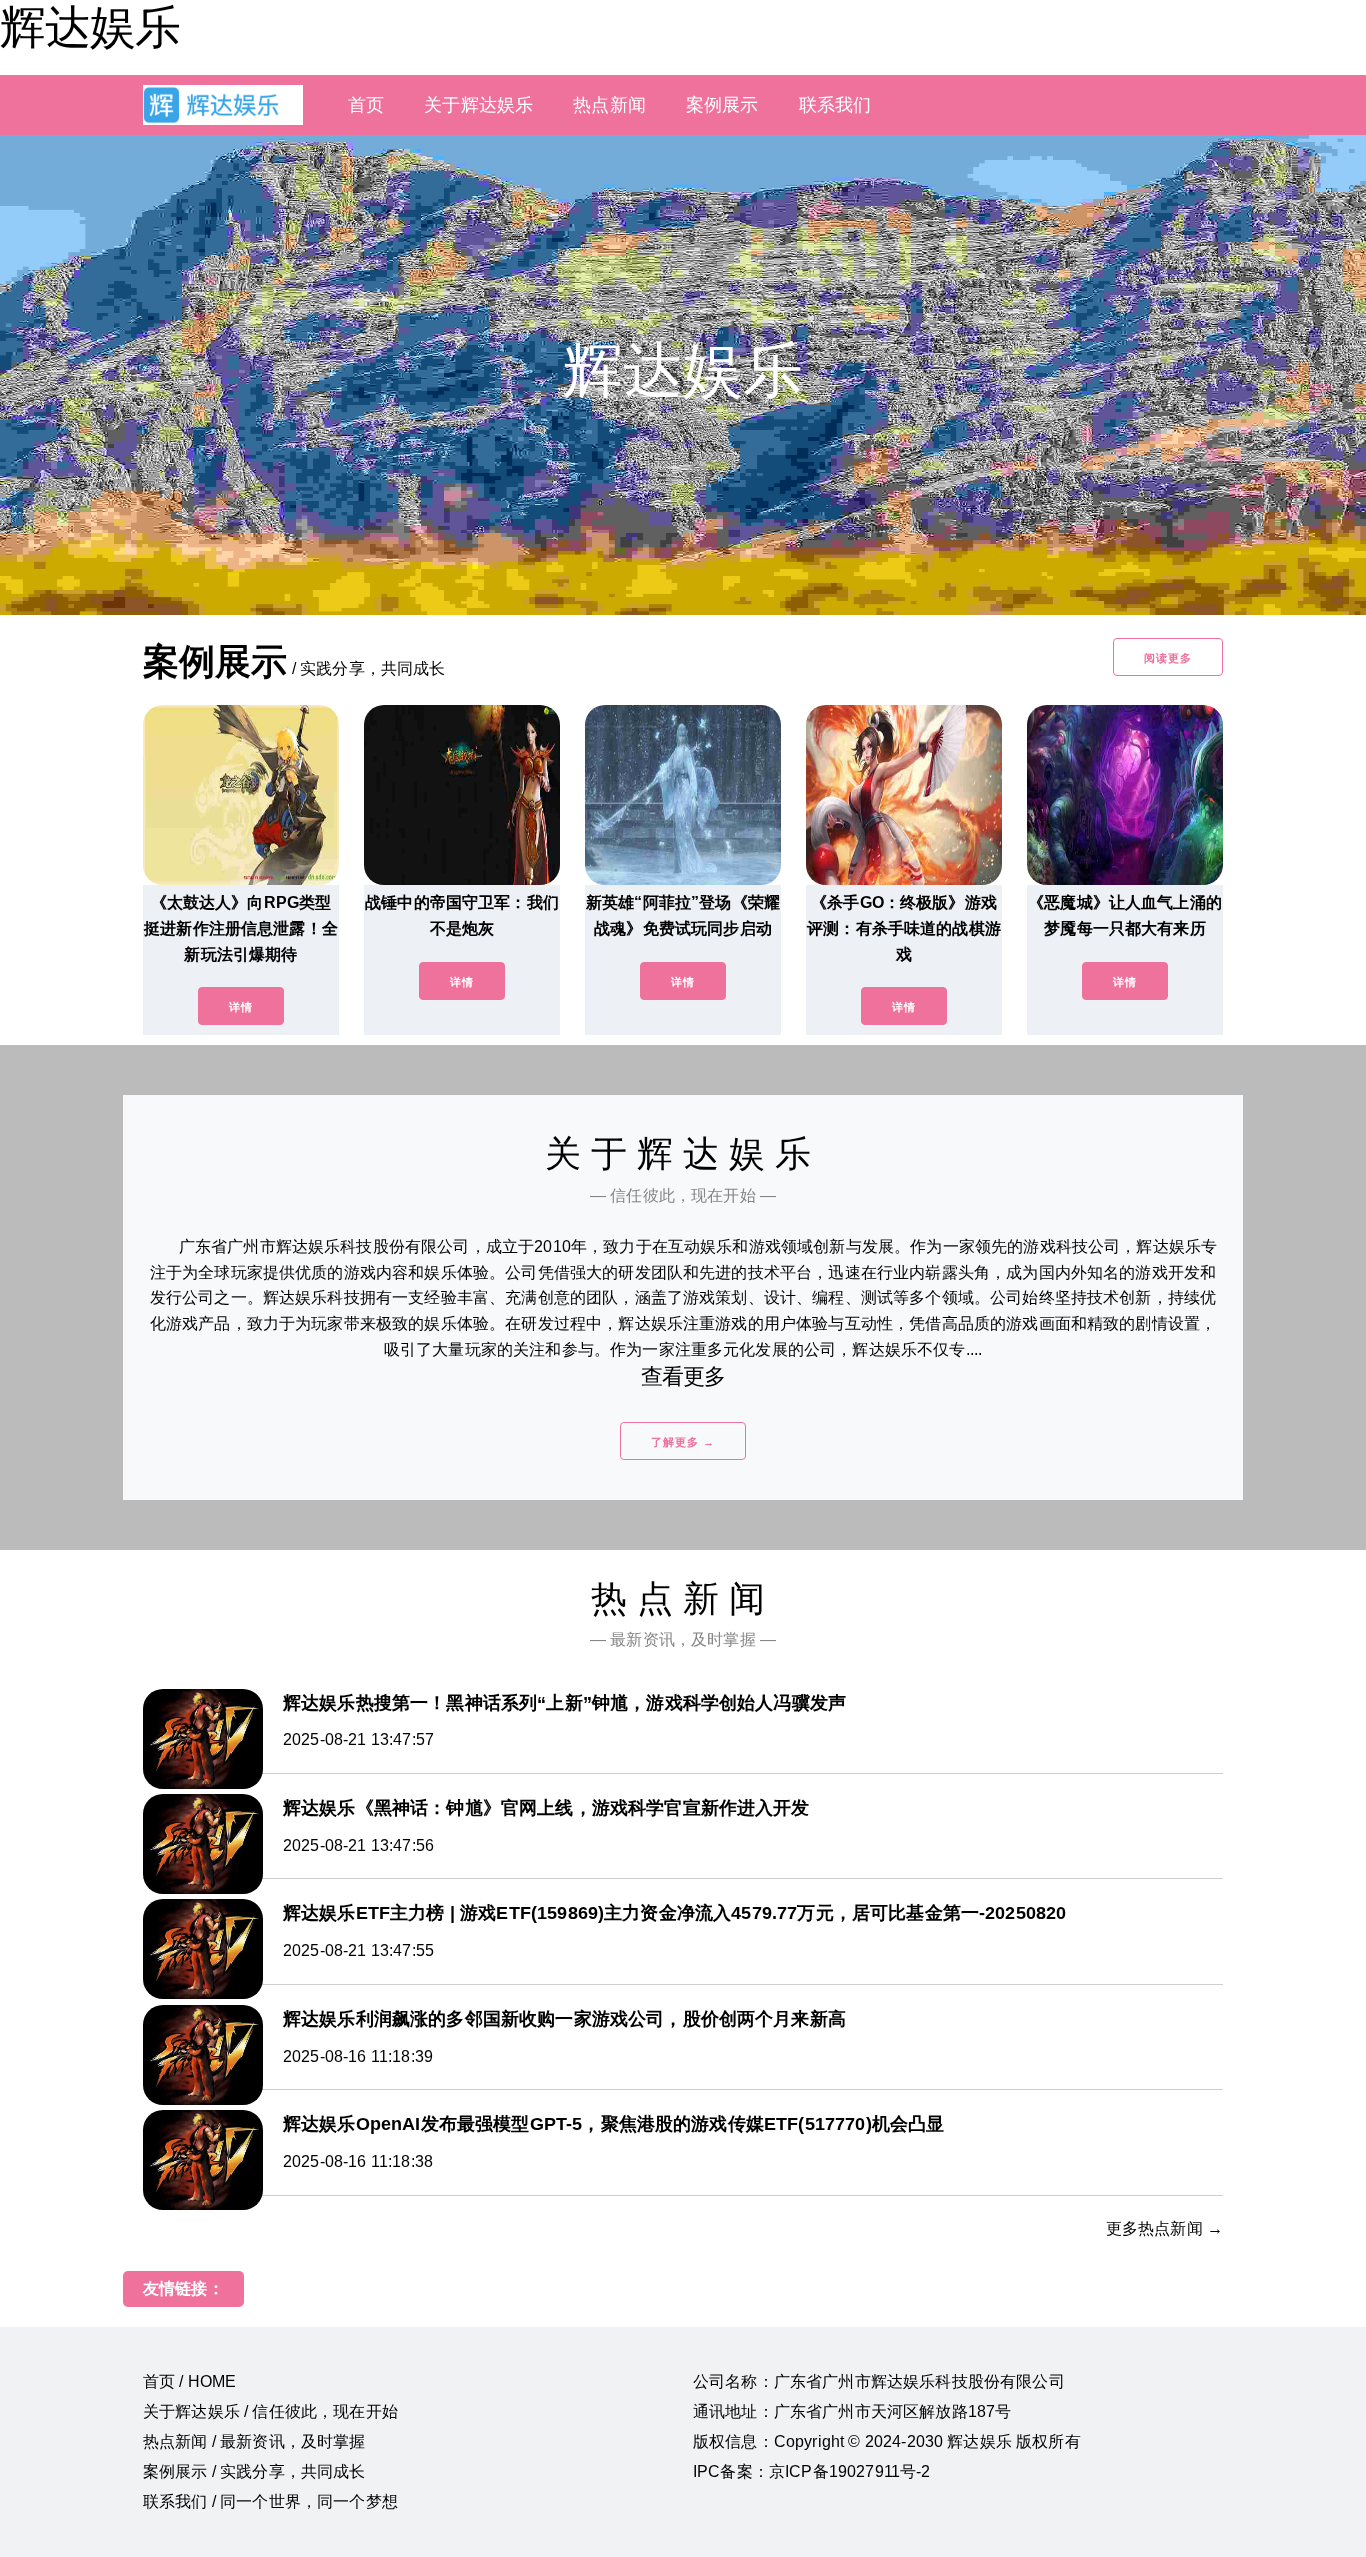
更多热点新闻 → (1164, 2228)
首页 (366, 105)
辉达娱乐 (90, 27)
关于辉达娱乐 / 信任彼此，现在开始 (270, 2411)
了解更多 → (683, 1442)
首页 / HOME (189, 2381)
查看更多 (683, 1376)
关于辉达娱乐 (478, 105)
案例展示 (722, 105)
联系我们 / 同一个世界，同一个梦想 (270, 2501)
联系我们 (835, 105)
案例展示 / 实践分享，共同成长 (254, 2471)
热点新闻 (609, 105)
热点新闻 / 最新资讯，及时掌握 (254, 2441)
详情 (241, 1007)
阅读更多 (1168, 658)
